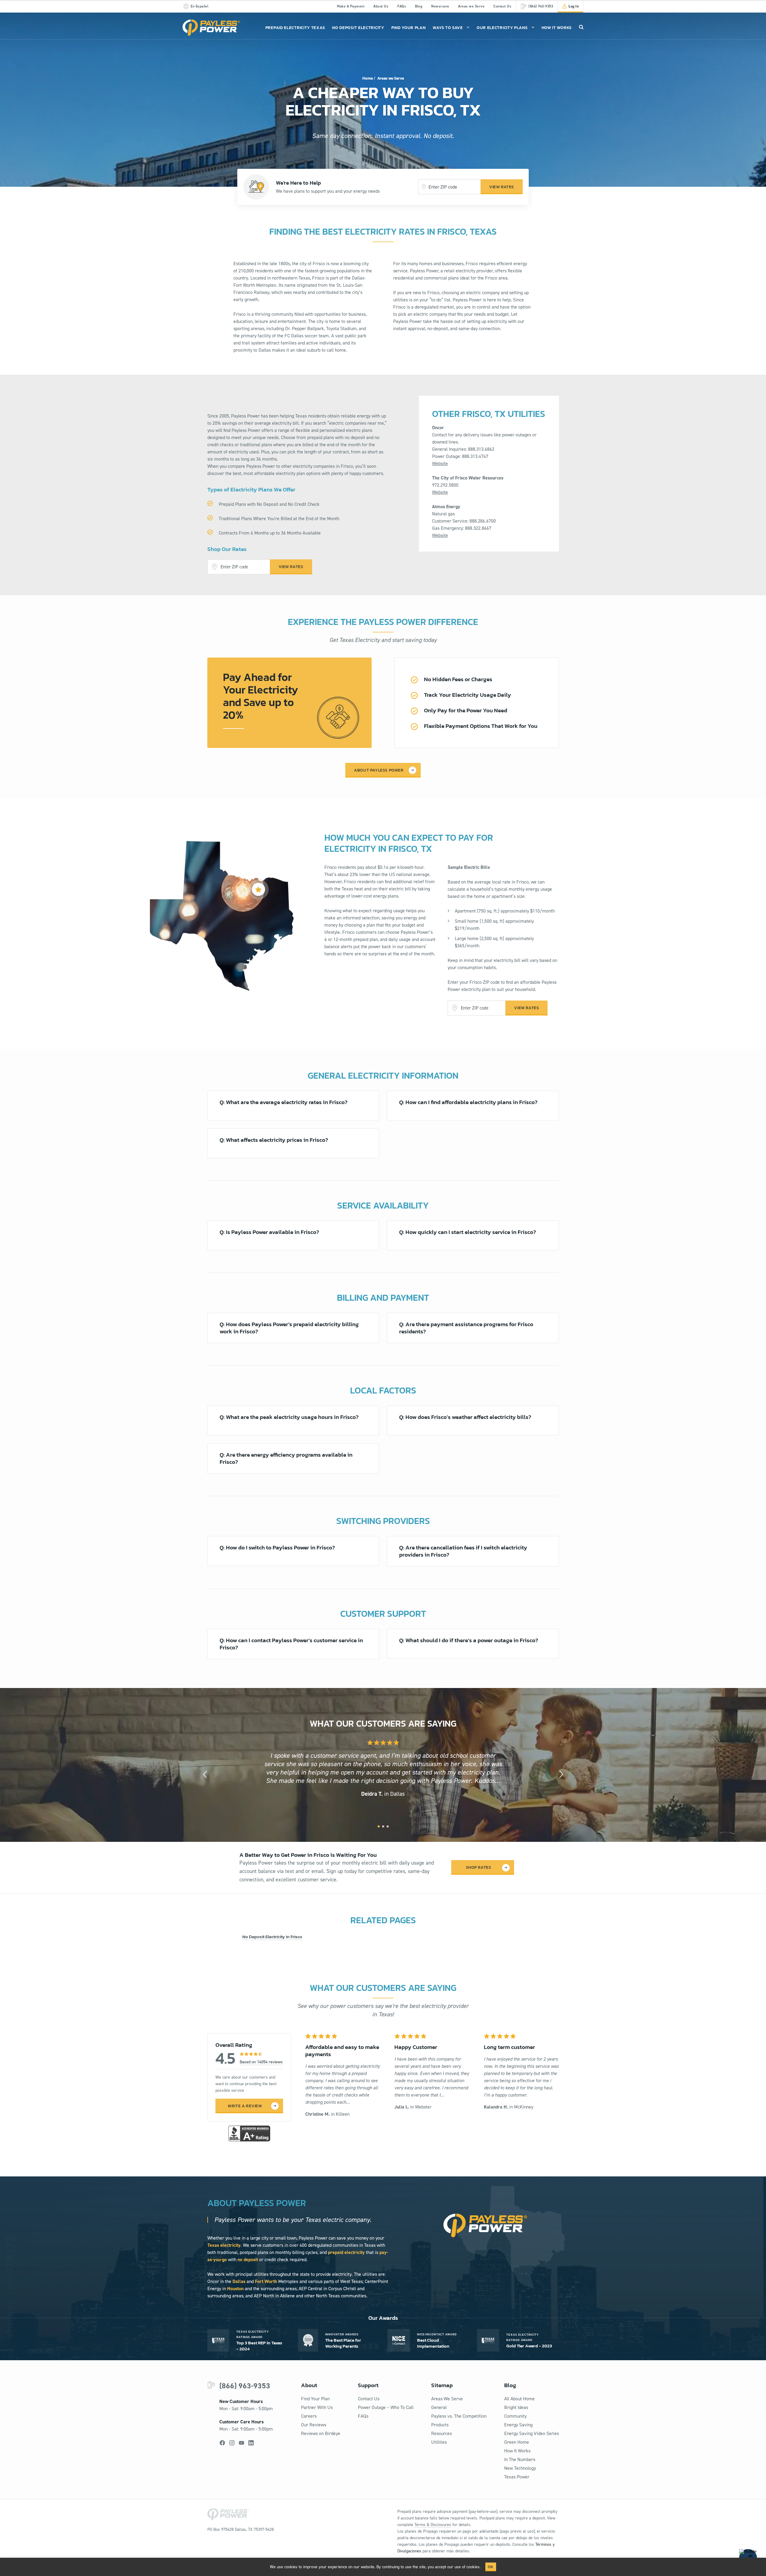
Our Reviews (314, 2425)
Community (515, 2416)
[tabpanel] (383, 1769)
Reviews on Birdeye (321, 2433)
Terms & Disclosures (433, 2525)
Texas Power (517, 2477)
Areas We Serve (447, 2399)
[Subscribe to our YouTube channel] (241, 2443)
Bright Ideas (516, 2407)
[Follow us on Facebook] (222, 2443)
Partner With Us (317, 2407)
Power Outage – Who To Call (386, 2407)
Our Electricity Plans (502, 28)
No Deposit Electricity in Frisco (272, 1937)
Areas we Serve (471, 6)
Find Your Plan (409, 28)
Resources (441, 2433)
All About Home (519, 2399)
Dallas (239, 2281)
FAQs (402, 6)
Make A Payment (351, 6)
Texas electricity (224, 2245)
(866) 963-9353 (245, 2386)
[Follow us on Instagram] (232, 2443)
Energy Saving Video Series (532, 2433)
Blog (419, 6)
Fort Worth (266, 2281)
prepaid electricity (346, 2252)
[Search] (581, 27)
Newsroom (440, 6)
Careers (309, 2416)
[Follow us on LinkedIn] (251, 2443)
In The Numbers (520, 2459)
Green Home (517, 2442)
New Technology (520, 2468)
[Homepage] (211, 28)
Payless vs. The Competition (459, 2416)
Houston (235, 2289)
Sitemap (442, 2385)
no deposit (248, 2259)
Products (440, 2425)
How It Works (557, 28)
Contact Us (502, 6)
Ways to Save (448, 28)
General (439, 2407)
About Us (381, 6)
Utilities (439, 2442)
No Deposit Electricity (358, 28)
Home (368, 78)
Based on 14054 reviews (261, 2062)
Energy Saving (518, 2425)
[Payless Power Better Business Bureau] (249, 2133)
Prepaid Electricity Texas (295, 28)
